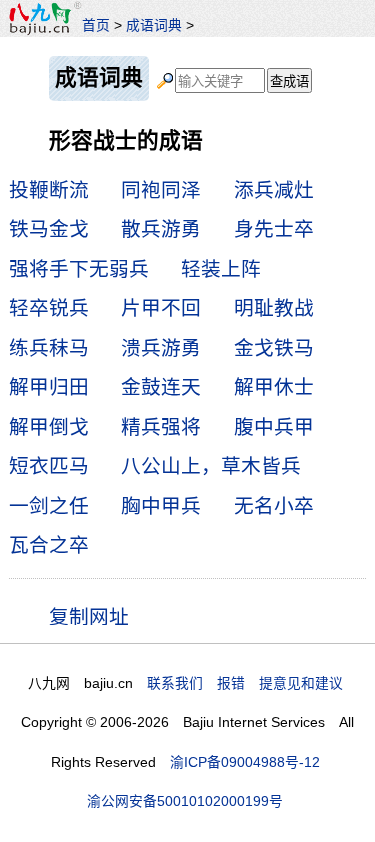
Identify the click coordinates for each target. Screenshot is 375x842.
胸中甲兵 (161, 506)
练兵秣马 (49, 348)
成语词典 (154, 25)
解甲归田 (49, 387)
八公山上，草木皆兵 (211, 466)
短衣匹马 (49, 466)
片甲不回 (161, 308)
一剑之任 (49, 506)
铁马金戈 (49, 229)
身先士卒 (274, 229)
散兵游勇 (161, 229)
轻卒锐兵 (49, 308)
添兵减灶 (274, 190)
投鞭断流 (49, 190)
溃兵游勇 (161, 348)
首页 (96, 25)
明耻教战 (274, 308)
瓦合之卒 (49, 545)
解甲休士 (274, 387)
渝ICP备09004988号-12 (245, 762)
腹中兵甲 (274, 427)
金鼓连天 (161, 387)
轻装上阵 (221, 269)
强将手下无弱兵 (79, 269)
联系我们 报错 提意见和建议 (245, 683)
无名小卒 (274, 506)
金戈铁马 (274, 348)
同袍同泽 (161, 190)
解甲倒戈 (49, 427)
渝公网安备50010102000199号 (185, 801)
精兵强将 (161, 427)
